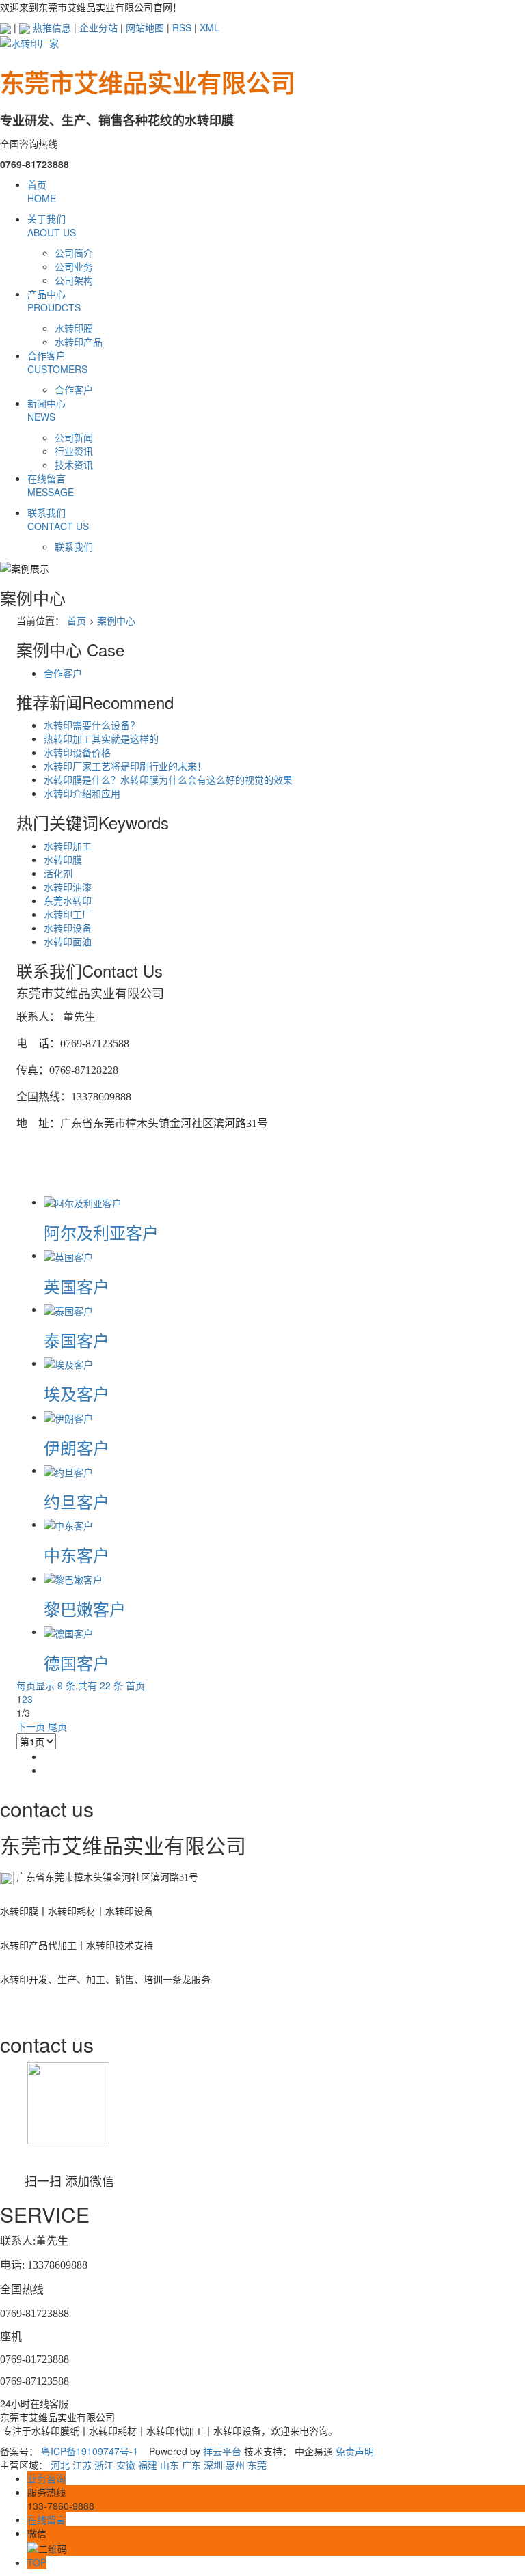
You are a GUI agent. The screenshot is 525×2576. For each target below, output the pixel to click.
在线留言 (51, 485)
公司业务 (74, 266)
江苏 (82, 2465)
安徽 (126, 2465)
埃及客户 (77, 1393)
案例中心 (116, 620)
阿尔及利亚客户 (101, 1232)
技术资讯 (74, 465)
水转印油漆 (68, 887)
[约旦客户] (68, 1470)
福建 (148, 2465)
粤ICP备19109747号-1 (90, 2451)
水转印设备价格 (77, 752)
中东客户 (77, 1554)
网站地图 (145, 27)
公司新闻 (74, 437)
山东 (170, 2465)
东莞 (257, 2465)
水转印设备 (68, 928)
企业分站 (98, 27)
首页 (42, 191)
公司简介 (74, 253)
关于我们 (52, 225)
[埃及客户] (68, 1363)
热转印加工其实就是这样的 (101, 738)
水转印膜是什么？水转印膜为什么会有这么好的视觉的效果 (168, 779)
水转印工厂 (68, 914)
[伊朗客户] (68, 1417)
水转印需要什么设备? (90, 725)
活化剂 (58, 873)
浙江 (104, 2465)
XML (210, 27)
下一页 (31, 1726)
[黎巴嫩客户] (73, 1578)
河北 (60, 2465)
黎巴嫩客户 (85, 1608)
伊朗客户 (77, 1447)
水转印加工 (68, 846)
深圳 (213, 2465)
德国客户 (77, 1662)
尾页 (57, 1726)
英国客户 (77, 1286)
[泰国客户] (68, 1309)
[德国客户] (68, 1631)
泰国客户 (77, 1340)
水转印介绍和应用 (82, 793)
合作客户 (57, 362)
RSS (182, 27)
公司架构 (74, 280)
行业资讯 (74, 451)
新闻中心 (46, 410)
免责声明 (355, 2451)
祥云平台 (222, 2451)
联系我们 (58, 519)
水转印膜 (74, 328)
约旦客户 (77, 1501)
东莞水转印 (68, 900)
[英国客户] (68, 1255)
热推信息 (52, 27)
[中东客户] (68, 1524)
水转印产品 (79, 342)
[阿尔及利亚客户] (83, 1202)
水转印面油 (68, 941)
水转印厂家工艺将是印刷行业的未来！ (125, 766)
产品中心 (54, 301)
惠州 (235, 2465)
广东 (191, 2465)
